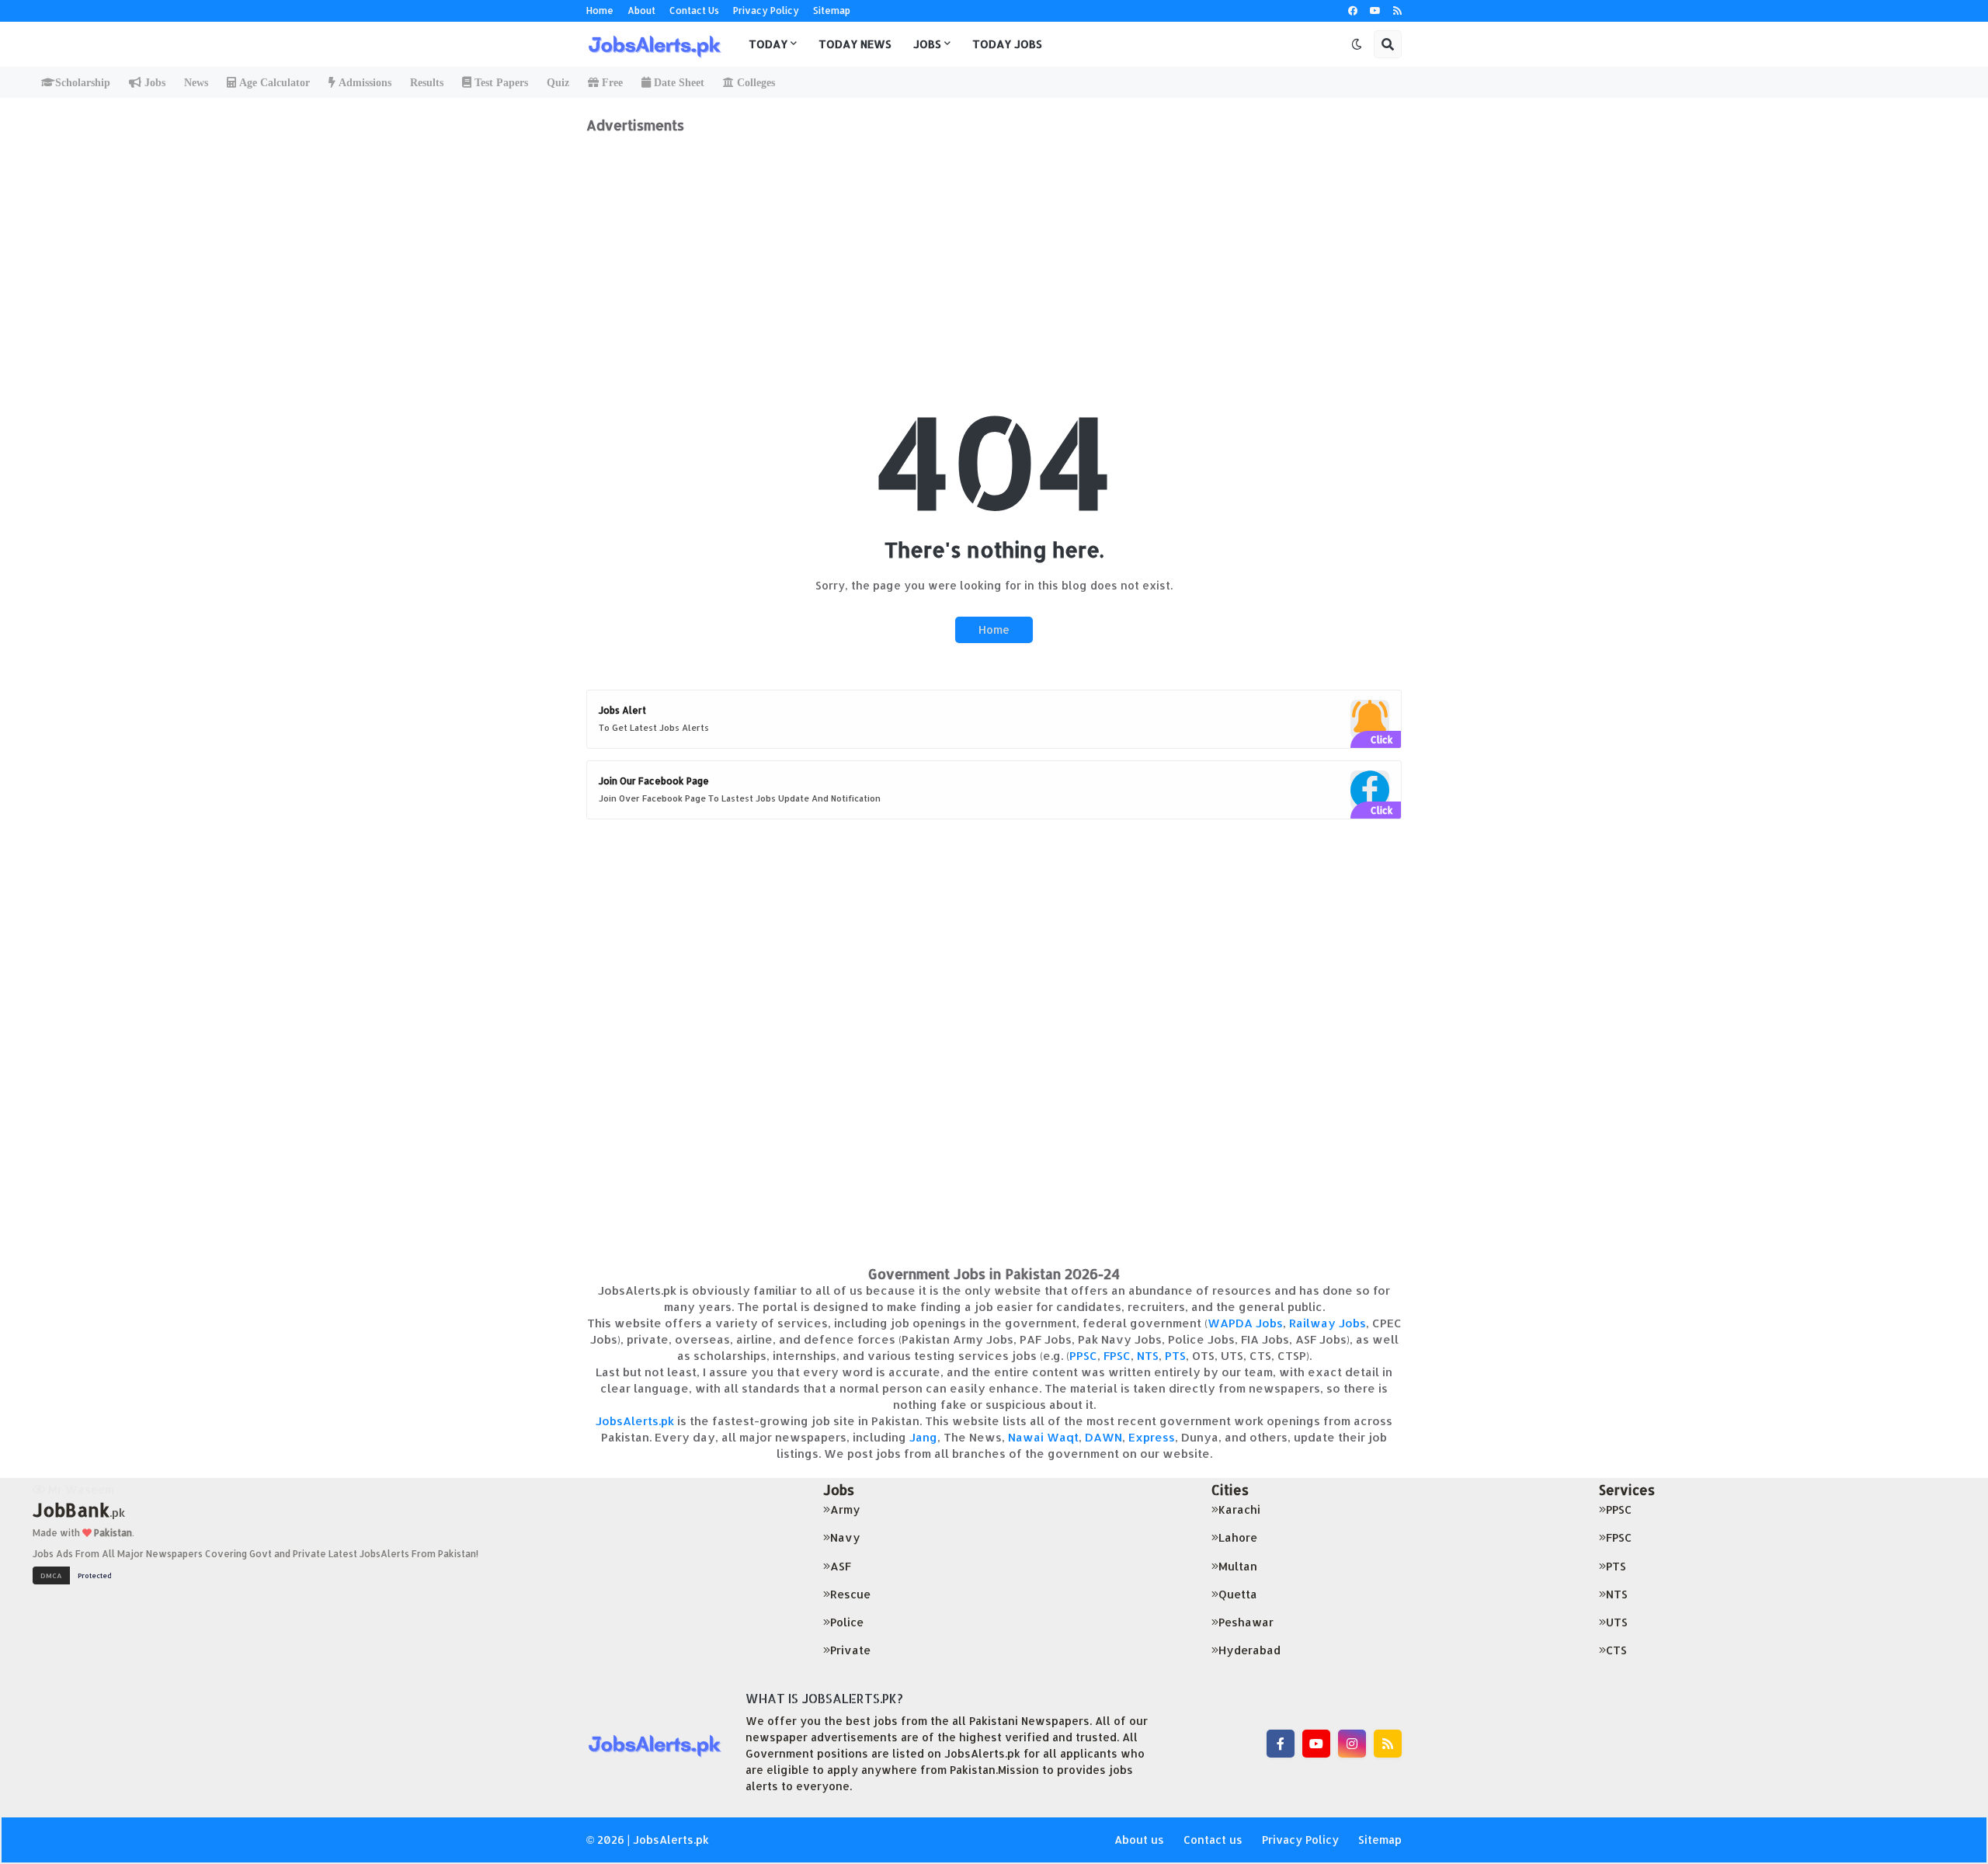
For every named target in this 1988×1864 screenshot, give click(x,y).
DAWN (1103, 1437)
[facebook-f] (1281, 1744)
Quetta (1238, 1594)
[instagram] (1352, 1744)
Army (845, 1509)
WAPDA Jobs (1245, 1323)
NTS (1148, 1356)
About (641, 10)
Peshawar (1246, 1622)
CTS (1616, 1650)
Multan (1238, 1566)
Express (1152, 1437)
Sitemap (832, 10)
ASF (841, 1566)
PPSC (1083, 1356)
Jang (923, 1437)
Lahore (1238, 1537)
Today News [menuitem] (855, 44)
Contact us (1213, 1840)
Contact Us (694, 10)
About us (1139, 1840)
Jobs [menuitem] (927, 44)
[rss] (1397, 11)
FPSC (1117, 1356)
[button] (1357, 44)
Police (847, 1622)
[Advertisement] (994, 242)
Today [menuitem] (768, 44)
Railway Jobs (1328, 1323)
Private (850, 1650)
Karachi (1239, 1509)
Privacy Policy (766, 10)
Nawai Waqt (1043, 1437)
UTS (1617, 1622)
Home (600, 10)
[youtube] (1375, 11)
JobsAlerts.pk (635, 1421)
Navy (845, 1537)
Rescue (850, 1594)
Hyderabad (1249, 1650)
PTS (1175, 1356)
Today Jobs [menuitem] (1007, 44)
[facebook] (1353, 11)
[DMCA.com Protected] (76, 1574)
